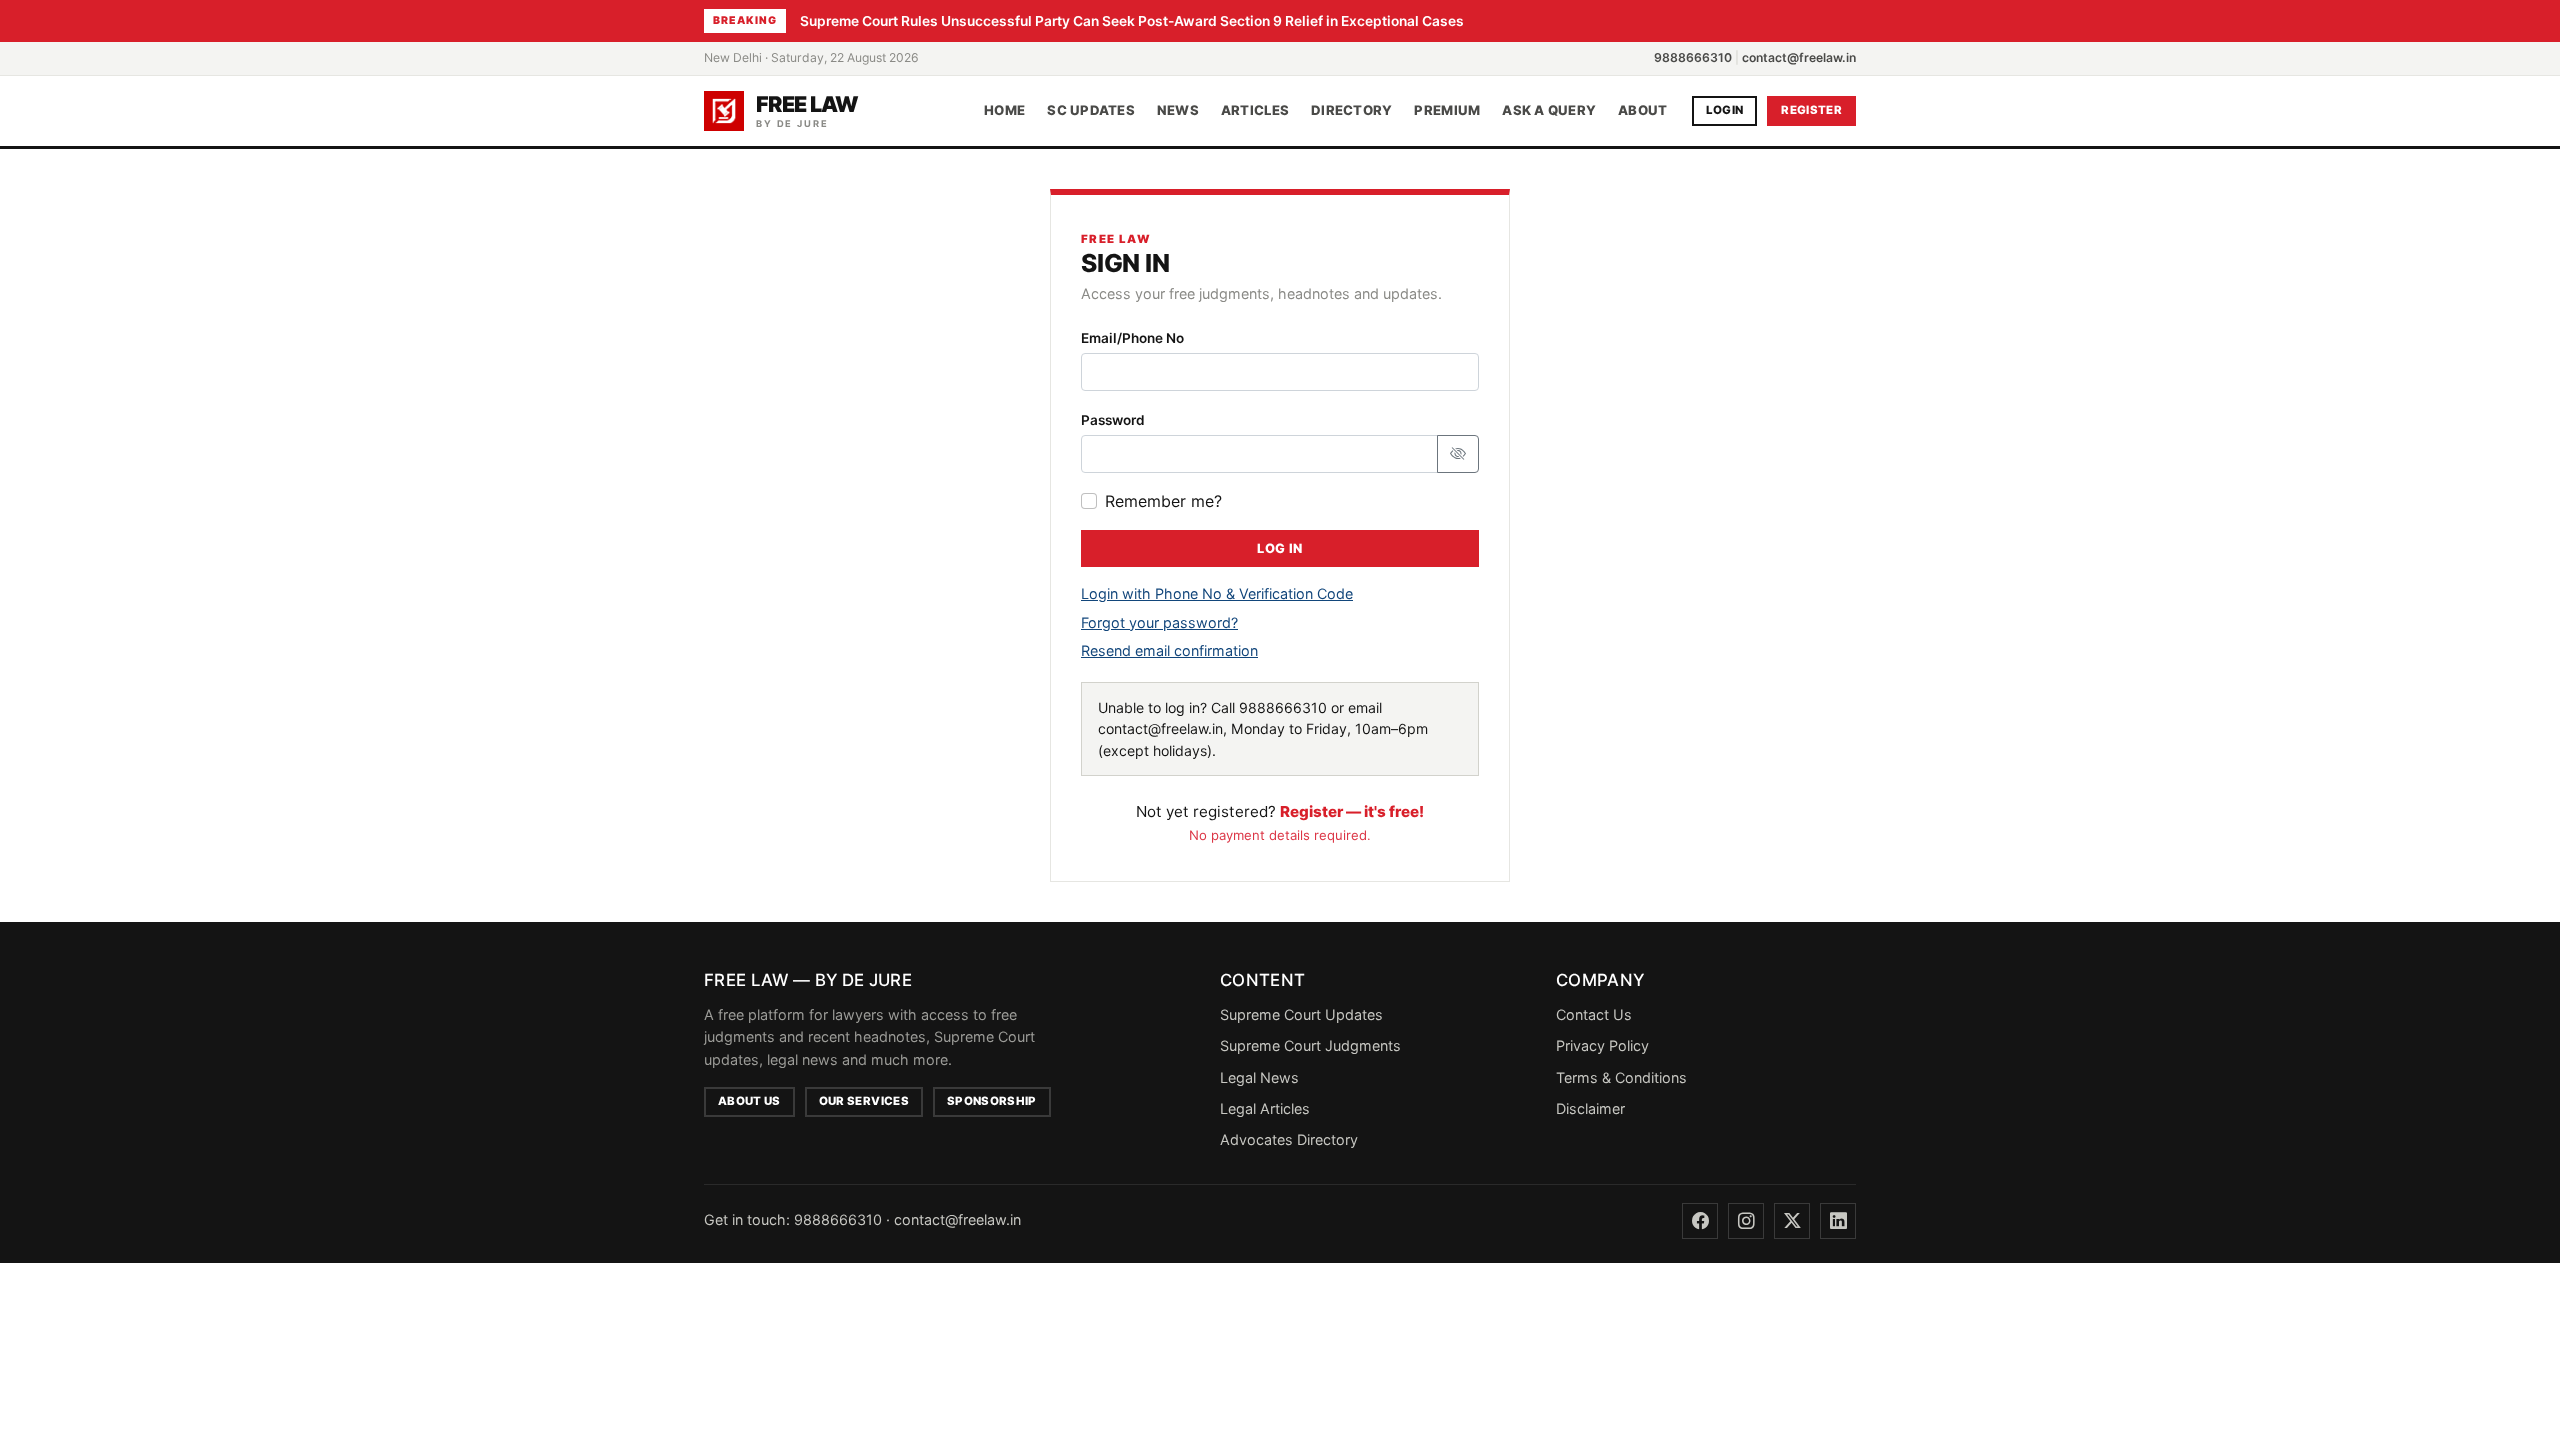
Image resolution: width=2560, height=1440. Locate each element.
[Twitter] (1792, 1221)
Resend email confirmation (1169, 650)
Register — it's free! (1352, 811)
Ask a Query (1549, 110)
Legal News (1259, 1077)
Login (1725, 110)
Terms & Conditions (1621, 1077)
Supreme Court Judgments (1310, 1045)
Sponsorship (992, 1101)
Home (1004, 110)
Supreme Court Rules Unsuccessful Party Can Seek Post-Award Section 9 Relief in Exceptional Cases (1132, 21)
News (1178, 110)
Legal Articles (1265, 1108)
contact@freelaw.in (1799, 57)
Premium (1447, 110)
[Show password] (1458, 454)
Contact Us (1594, 1014)
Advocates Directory (1289, 1139)
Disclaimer (1590, 1108)
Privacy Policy (1602, 1045)
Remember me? (1163, 501)
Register (1811, 110)
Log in (1279, 548)
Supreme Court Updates (1301, 1014)
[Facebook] (1700, 1221)
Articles (1255, 110)
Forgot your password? (1159, 622)
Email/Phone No (1132, 338)
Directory (1351, 110)
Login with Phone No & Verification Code (1217, 593)
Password (1113, 420)
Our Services (864, 1101)
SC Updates (1091, 110)
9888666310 (1693, 57)
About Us (749, 1101)
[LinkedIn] (1838, 1221)
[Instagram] (1746, 1221)
